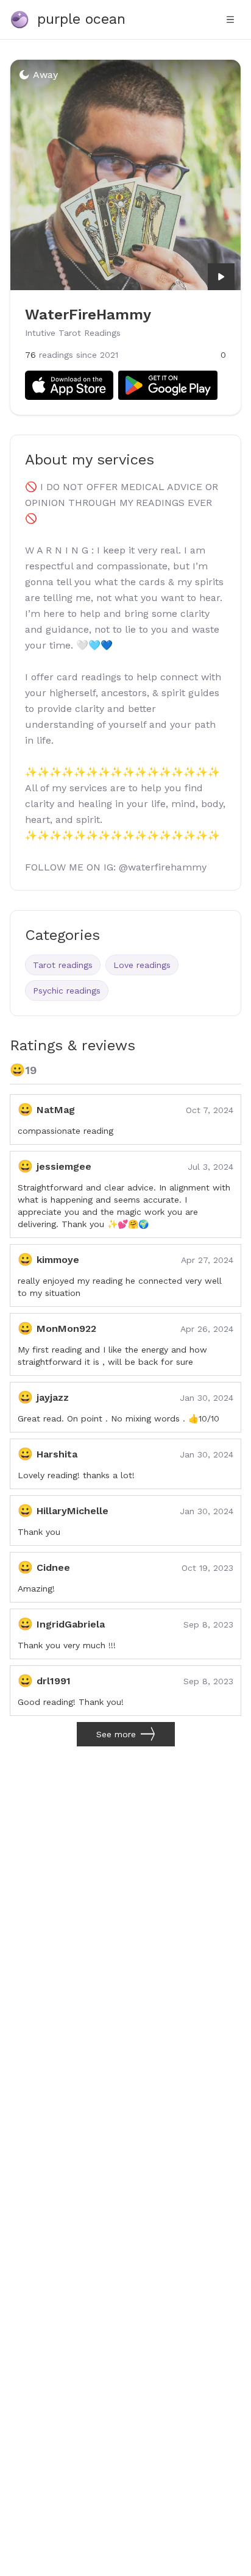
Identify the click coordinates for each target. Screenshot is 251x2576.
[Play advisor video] (221, 277)
